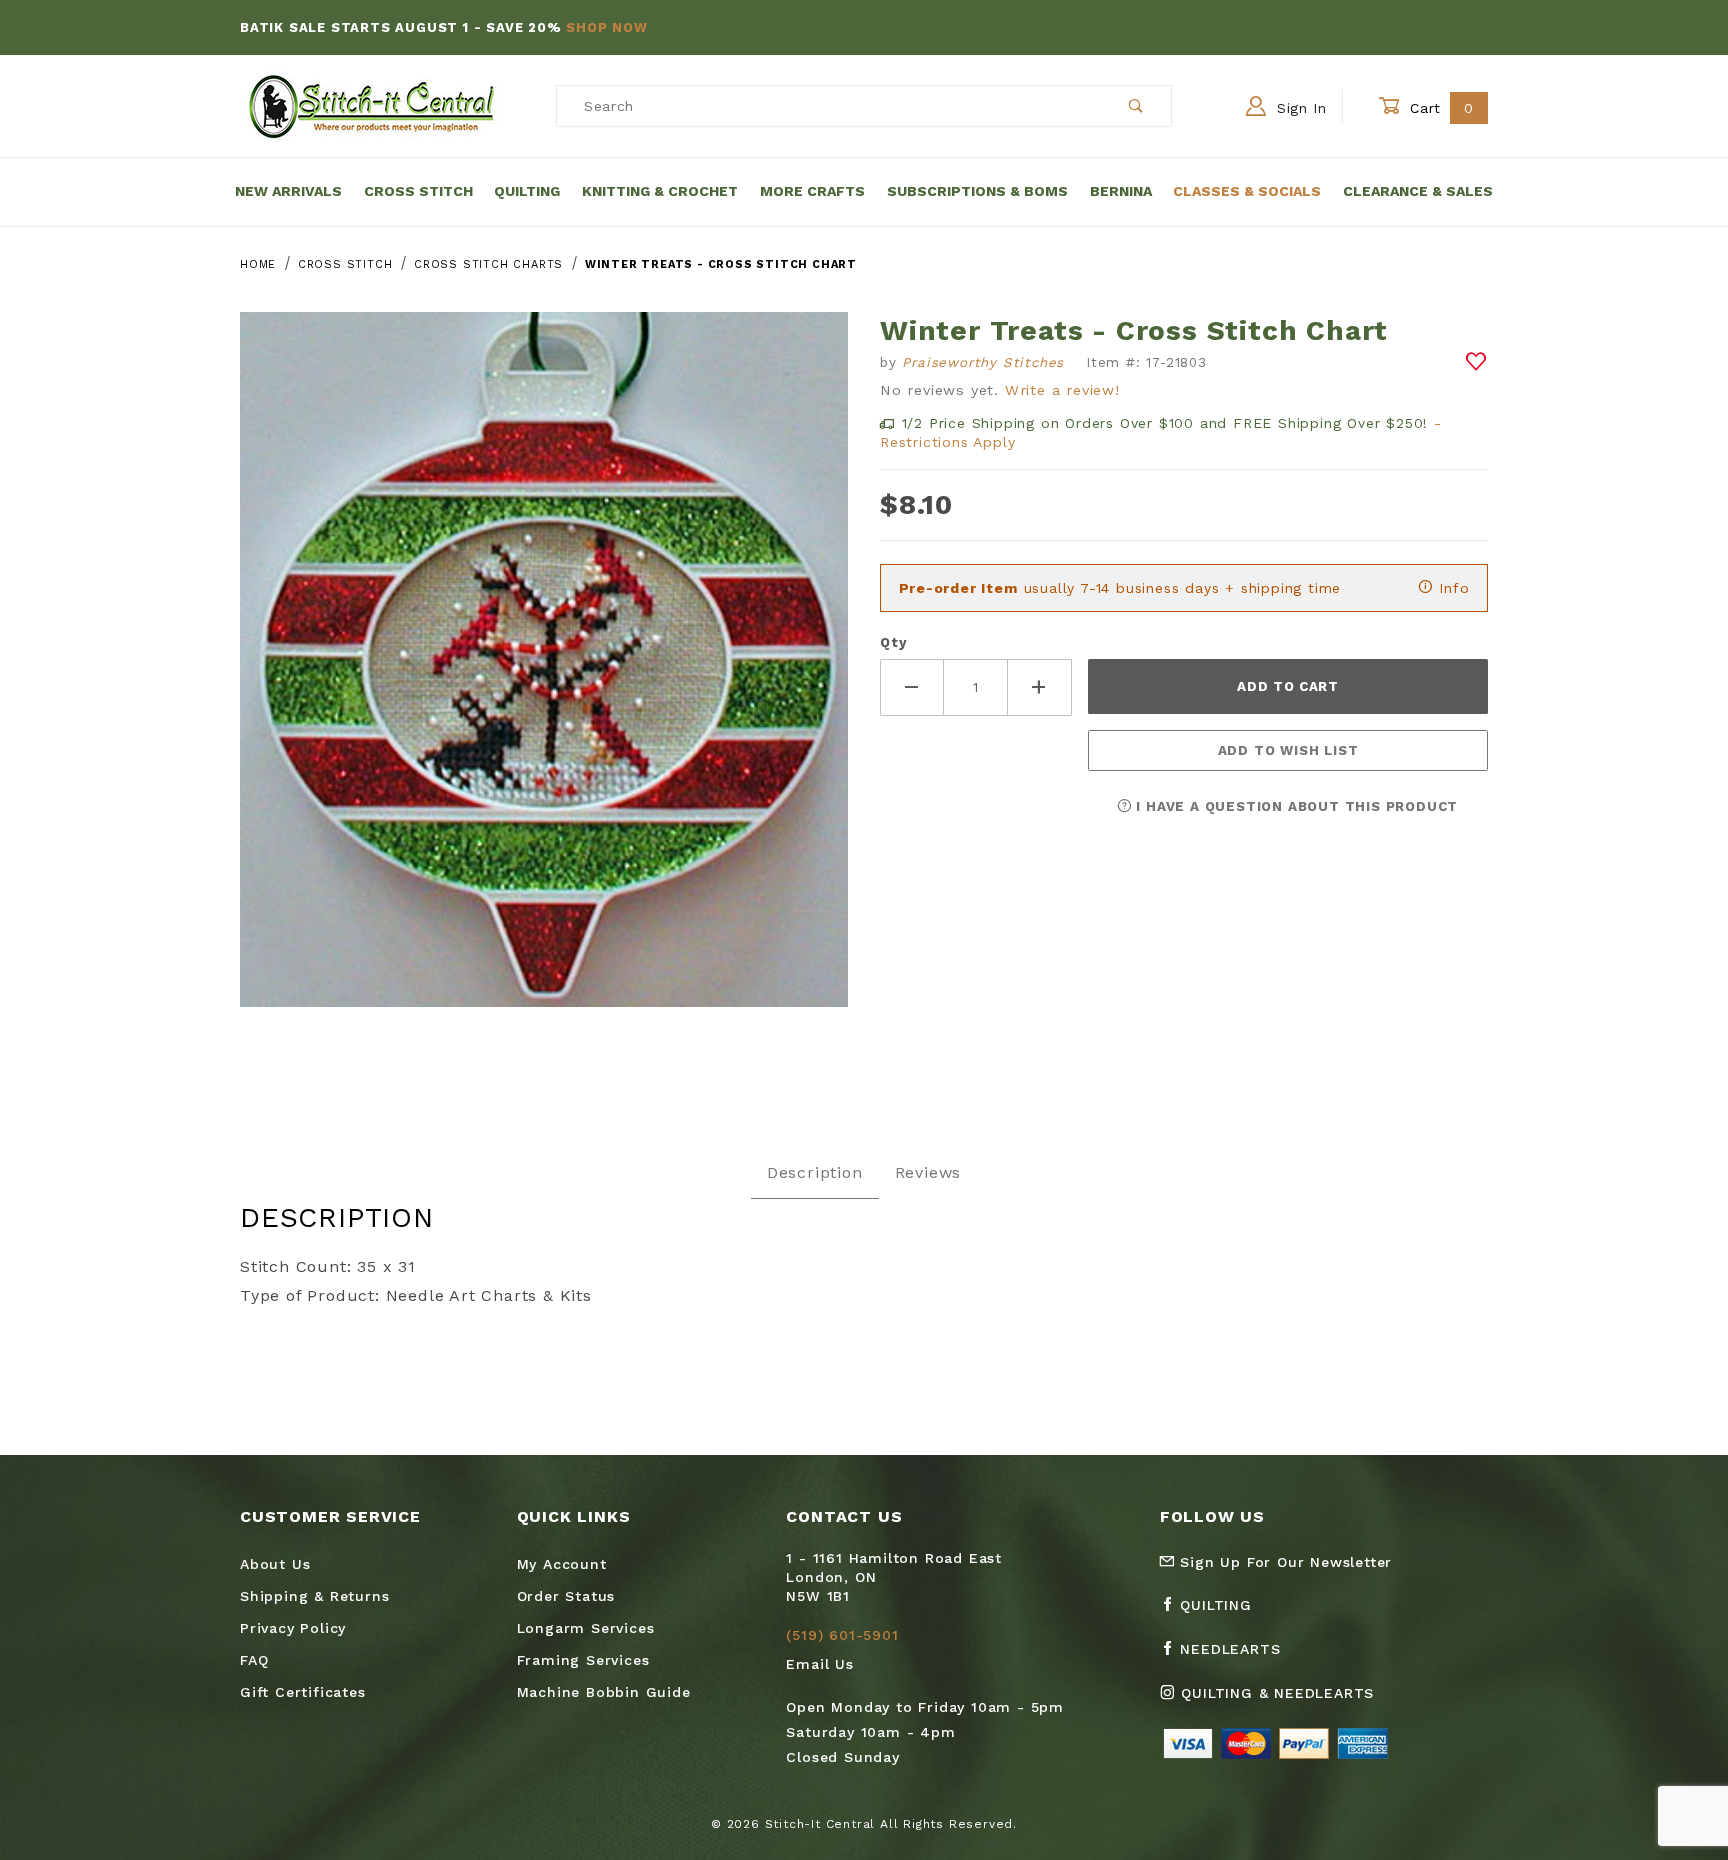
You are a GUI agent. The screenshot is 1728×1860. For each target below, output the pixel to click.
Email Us (819, 1664)
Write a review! (1062, 390)
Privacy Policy (293, 1628)
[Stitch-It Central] (371, 105)
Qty (893, 642)
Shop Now (606, 27)
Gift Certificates (303, 1692)
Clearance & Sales (1418, 191)
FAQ (254, 1660)
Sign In (1299, 108)
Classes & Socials (1247, 191)
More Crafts (812, 191)
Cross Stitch (418, 191)
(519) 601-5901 (842, 1635)
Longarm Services (586, 1628)
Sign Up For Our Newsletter (1284, 1562)
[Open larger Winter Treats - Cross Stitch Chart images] (544, 674)
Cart (1439, 108)
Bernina (1121, 191)
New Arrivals (288, 191)
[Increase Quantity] (1040, 687)
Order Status (566, 1596)
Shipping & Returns (314, 1596)
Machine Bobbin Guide (604, 1692)
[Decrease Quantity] (912, 687)
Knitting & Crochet (660, 191)
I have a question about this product (1295, 806)
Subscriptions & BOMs (977, 191)
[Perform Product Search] (1136, 106)
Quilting (527, 191)
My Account (562, 1564)
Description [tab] (815, 1172)
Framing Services (583, 1660)
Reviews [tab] (928, 1172)
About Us (275, 1564)
